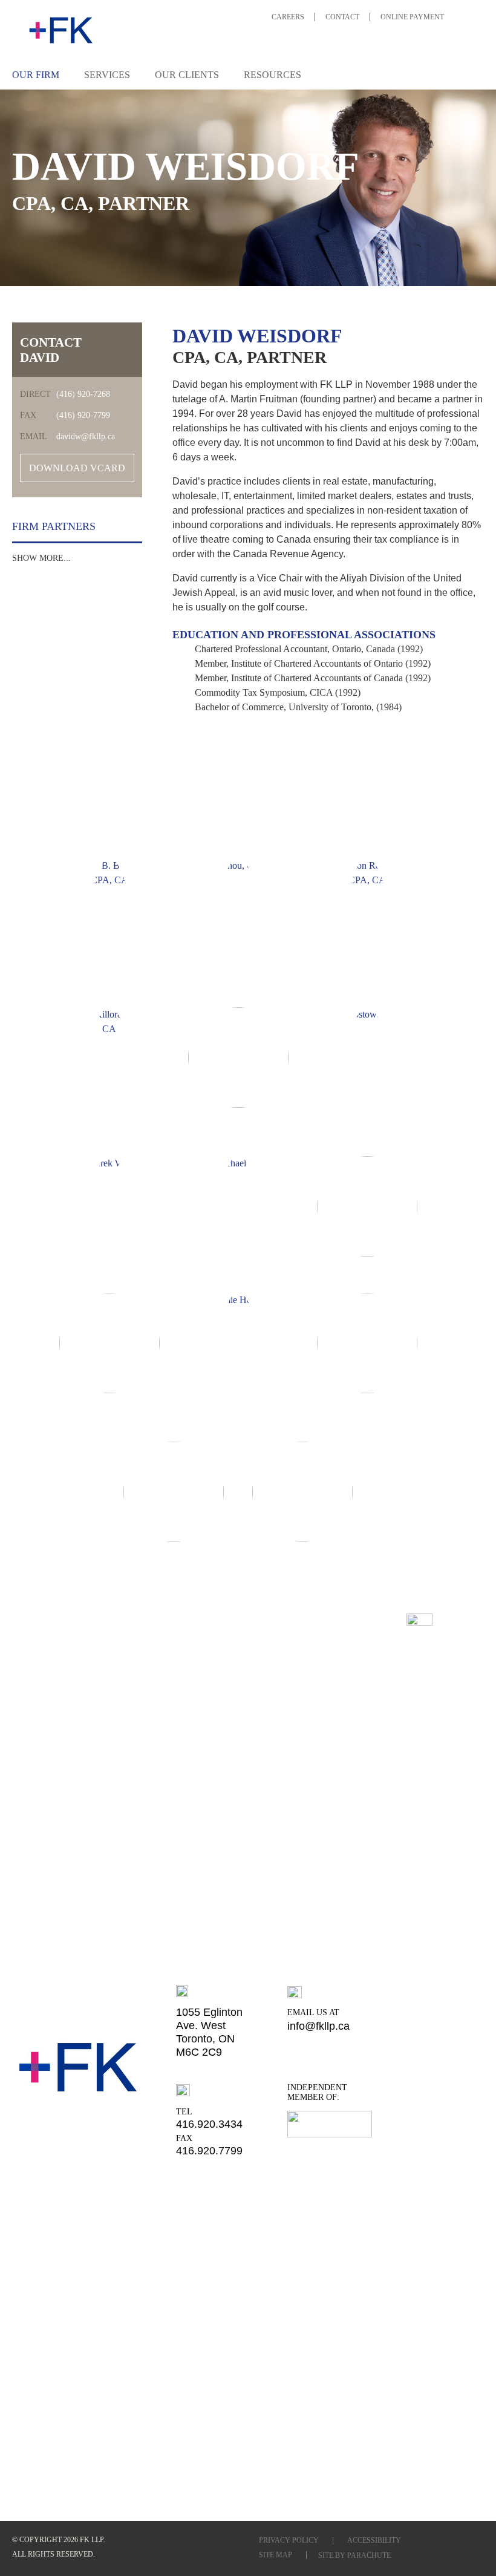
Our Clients (187, 75)
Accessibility (374, 2540)
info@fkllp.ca (318, 2026)
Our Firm (36, 75)
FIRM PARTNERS (70, 815)
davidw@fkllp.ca (86, 436)
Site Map (276, 2555)
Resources (272, 75)
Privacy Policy (289, 2540)
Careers (288, 17)
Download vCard (77, 468)
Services (107, 75)
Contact (342, 17)
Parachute (369, 2555)
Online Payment (412, 17)
